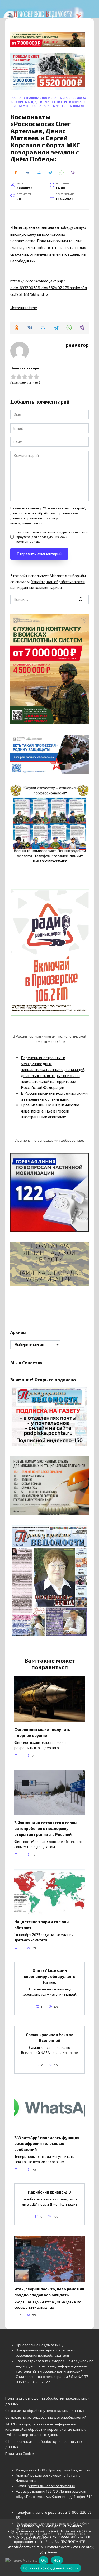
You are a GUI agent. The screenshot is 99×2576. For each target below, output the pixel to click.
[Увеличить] (82, 742)
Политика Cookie (20, 2454)
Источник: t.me (24, 308)
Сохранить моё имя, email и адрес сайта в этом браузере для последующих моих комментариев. (53, 537)
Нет (57, 2560)
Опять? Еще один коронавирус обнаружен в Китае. (50, 1976)
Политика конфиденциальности (51, 2568)
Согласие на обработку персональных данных (45, 2411)
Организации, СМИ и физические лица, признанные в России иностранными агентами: (50, 1111)
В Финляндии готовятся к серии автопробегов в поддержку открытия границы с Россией (45, 1828)
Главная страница (25, 98)
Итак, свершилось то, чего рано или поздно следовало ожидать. (49, 2292)
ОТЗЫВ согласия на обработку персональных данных (44, 2444)
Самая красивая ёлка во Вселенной (50, 2037)
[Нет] (92, 2548)
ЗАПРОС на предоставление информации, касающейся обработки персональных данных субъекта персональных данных (45, 2430)
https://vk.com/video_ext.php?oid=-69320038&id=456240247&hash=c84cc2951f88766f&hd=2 (49, 288)
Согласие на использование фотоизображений (46, 2417)
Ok (44, 2560)
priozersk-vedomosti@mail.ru (51, 2486)
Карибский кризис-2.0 (49, 2192)
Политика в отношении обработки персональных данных (47, 2401)
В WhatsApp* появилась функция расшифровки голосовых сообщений (47, 2143)
